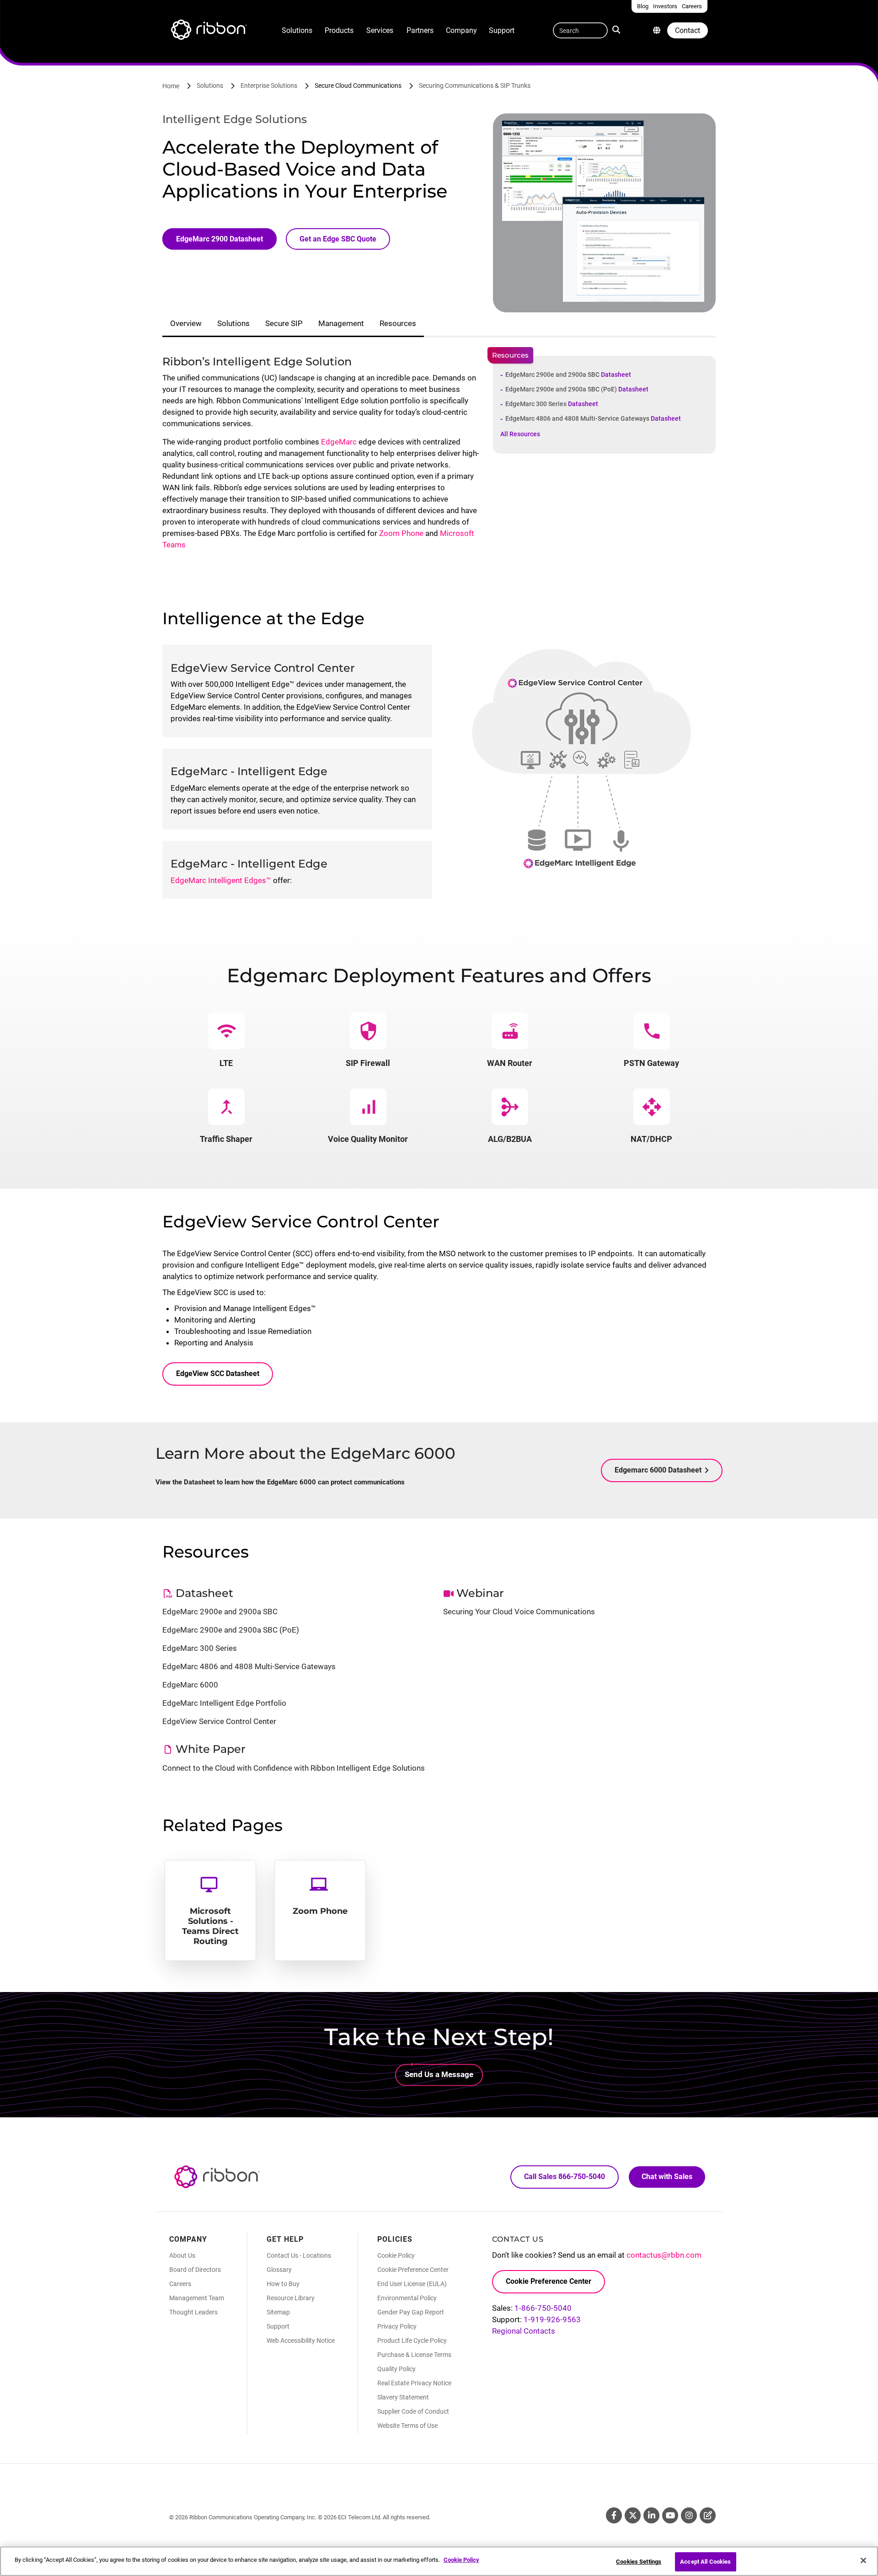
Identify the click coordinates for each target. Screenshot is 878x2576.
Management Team (197, 2298)
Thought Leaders (193, 2312)
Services (380, 30)
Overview (186, 323)
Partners (420, 30)
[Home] (208, 31)
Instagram (689, 2515)
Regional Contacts (524, 2331)
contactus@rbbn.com (664, 2255)
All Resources (520, 434)
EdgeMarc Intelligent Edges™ (221, 880)
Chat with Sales (667, 2177)
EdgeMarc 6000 (190, 1685)
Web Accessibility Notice (301, 2340)
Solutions (297, 30)
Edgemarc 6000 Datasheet (658, 1470)
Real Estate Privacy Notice (414, 2383)
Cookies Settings (639, 2562)
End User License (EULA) (412, 2284)
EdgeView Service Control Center (219, 1721)
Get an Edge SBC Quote (338, 239)
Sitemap (278, 2312)
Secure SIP (284, 323)
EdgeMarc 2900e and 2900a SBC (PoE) (577, 389)
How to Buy (283, 2284)
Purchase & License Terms (414, 2355)
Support (502, 30)
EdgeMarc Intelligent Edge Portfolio (224, 1703)
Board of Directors (195, 2270)
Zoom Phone (401, 533)
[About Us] (657, 30)
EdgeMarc (339, 442)
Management (341, 323)
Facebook (614, 2515)
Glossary (279, 2270)
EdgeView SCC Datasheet (218, 1374)
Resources (398, 323)
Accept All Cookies (705, 2562)
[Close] (863, 2560)
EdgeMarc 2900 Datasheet (219, 239)
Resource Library (291, 2298)
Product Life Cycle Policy (412, 2340)
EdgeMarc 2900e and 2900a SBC (568, 375)
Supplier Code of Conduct (413, 2411)
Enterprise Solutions (269, 86)
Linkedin (651, 2515)
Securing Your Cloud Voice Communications (519, 1612)
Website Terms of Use (407, 2426)
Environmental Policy (407, 2298)
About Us (182, 2255)
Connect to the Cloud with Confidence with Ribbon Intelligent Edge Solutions (294, 1768)
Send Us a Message (439, 2074)
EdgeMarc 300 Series (552, 404)
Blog (708, 2515)
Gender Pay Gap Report (411, 2312)
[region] (439, 2561)
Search (618, 29)
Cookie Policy (396, 2255)
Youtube (670, 2515)
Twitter (633, 2515)
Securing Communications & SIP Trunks (475, 86)
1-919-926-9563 (552, 2319)
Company (461, 30)
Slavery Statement (403, 2397)
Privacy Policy (397, 2326)
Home (171, 86)
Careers (180, 2284)
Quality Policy (396, 2369)
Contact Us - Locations (299, 2255)
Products (339, 30)
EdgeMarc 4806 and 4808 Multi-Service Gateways (593, 418)
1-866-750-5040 (543, 2308)
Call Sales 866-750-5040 (565, 2177)
